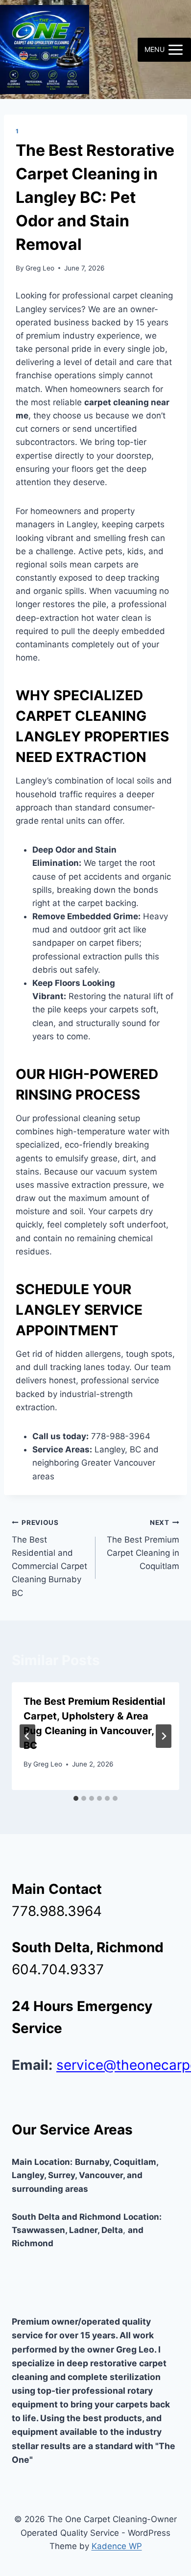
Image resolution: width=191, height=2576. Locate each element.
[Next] (164, 1736)
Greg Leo (40, 268)
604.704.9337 (58, 1969)
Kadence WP (117, 2546)
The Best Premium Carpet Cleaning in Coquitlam (143, 1545)
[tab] (76, 1798)
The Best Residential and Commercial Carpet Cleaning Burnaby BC (49, 1558)
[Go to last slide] (27, 1736)
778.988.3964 (57, 1911)
